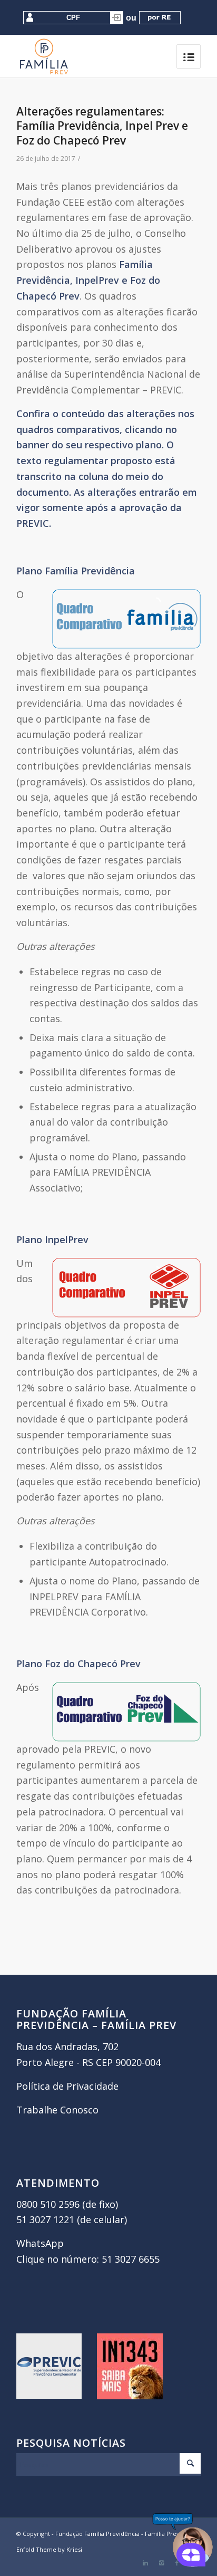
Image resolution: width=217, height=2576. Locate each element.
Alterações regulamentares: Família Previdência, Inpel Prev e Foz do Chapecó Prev (102, 126)
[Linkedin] (145, 2563)
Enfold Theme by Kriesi (49, 2549)
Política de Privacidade (67, 2086)
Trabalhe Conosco (57, 2110)
